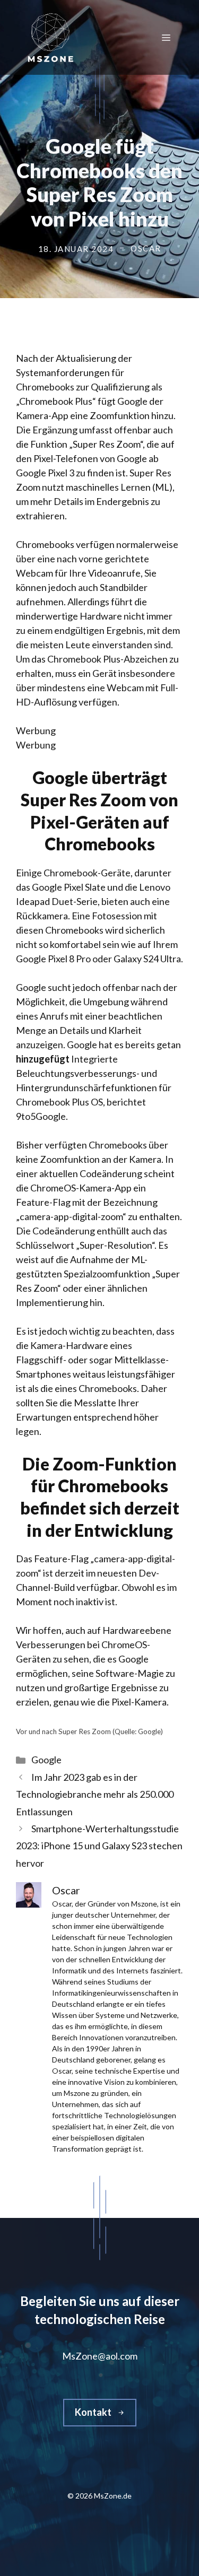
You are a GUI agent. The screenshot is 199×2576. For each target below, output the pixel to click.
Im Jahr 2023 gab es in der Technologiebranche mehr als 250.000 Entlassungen (95, 1794)
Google (46, 1760)
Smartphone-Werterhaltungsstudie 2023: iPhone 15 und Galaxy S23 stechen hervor (99, 1846)
